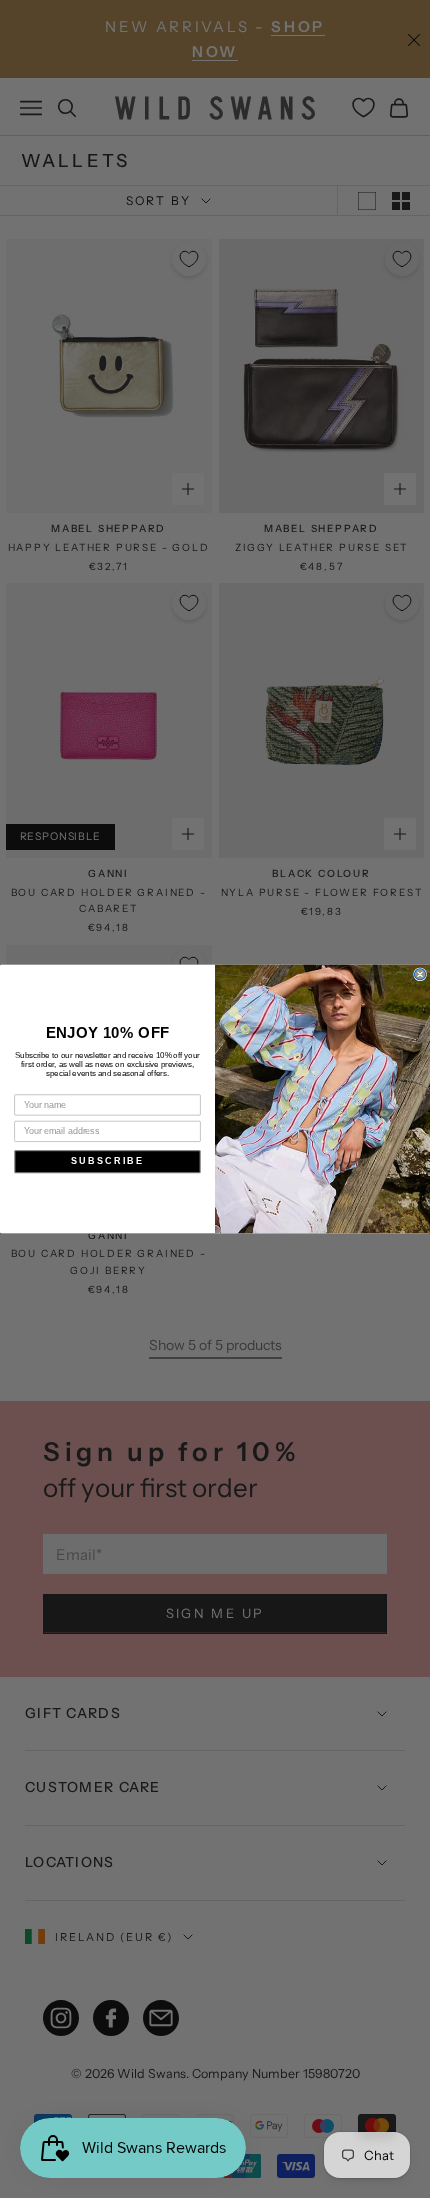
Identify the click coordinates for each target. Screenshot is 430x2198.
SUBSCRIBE (107, 1161)
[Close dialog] (420, 974)
